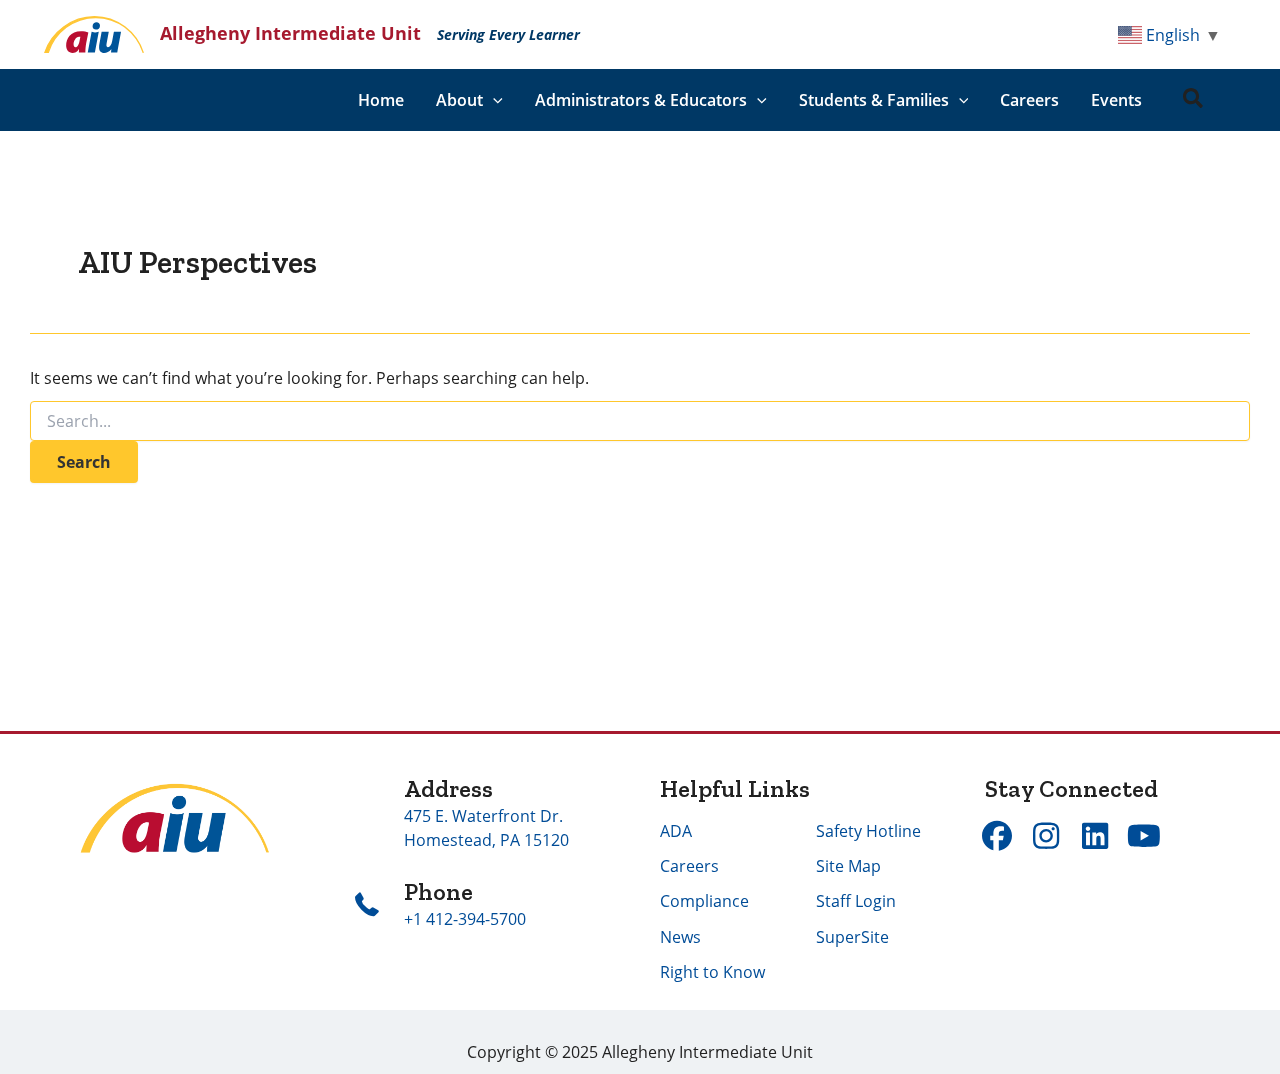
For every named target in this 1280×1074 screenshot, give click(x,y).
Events (1116, 100)
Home (381, 100)
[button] (493, 100)
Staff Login (856, 901)
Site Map (848, 866)
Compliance (704, 901)
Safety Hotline (868, 831)
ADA (676, 831)
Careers (1029, 100)
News (680, 937)
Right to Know (712, 972)
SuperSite (852, 937)
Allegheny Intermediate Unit (290, 33)
